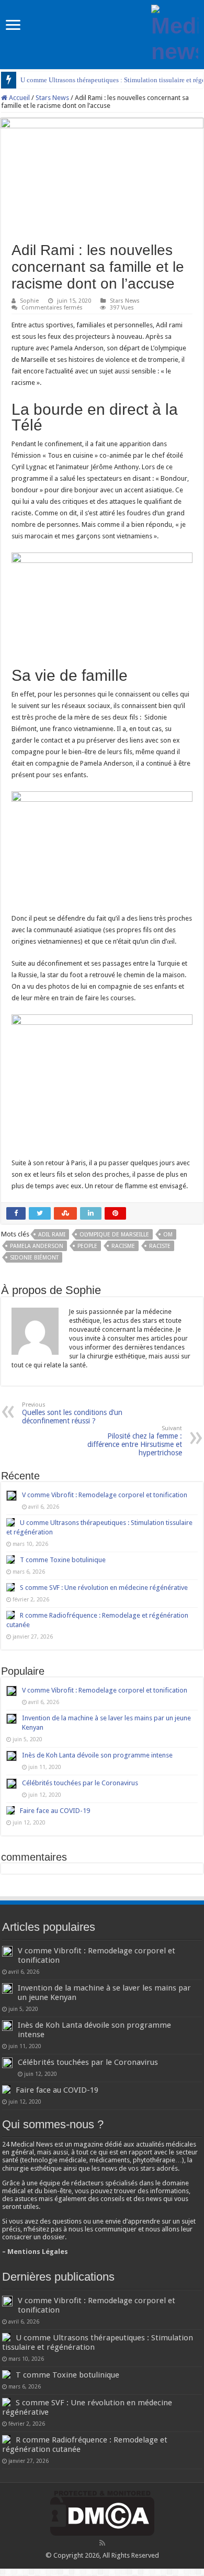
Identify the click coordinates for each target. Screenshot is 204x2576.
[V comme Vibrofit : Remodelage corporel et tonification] (12, 1691)
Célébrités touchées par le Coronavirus (80, 1783)
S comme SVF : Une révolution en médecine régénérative (104, 1588)
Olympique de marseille (114, 1235)
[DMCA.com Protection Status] (102, 2513)
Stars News (52, 98)
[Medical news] (175, 32)
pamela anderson (37, 1246)
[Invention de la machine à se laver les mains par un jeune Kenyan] (12, 1719)
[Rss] (102, 2543)
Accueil (19, 98)
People (87, 1246)
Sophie (29, 301)
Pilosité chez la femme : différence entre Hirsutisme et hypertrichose (135, 1441)
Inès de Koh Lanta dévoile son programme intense (97, 1755)
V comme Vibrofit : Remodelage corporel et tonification (105, 1495)
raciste (160, 1246)
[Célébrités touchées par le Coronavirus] (12, 1784)
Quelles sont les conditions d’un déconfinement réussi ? (72, 1413)
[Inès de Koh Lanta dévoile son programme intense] (12, 1756)
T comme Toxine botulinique (63, 1560)
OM (168, 1235)
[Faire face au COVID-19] (10, 1810)
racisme (123, 1246)
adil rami (52, 1235)
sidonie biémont (34, 1258)
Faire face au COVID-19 (55, 1811)
